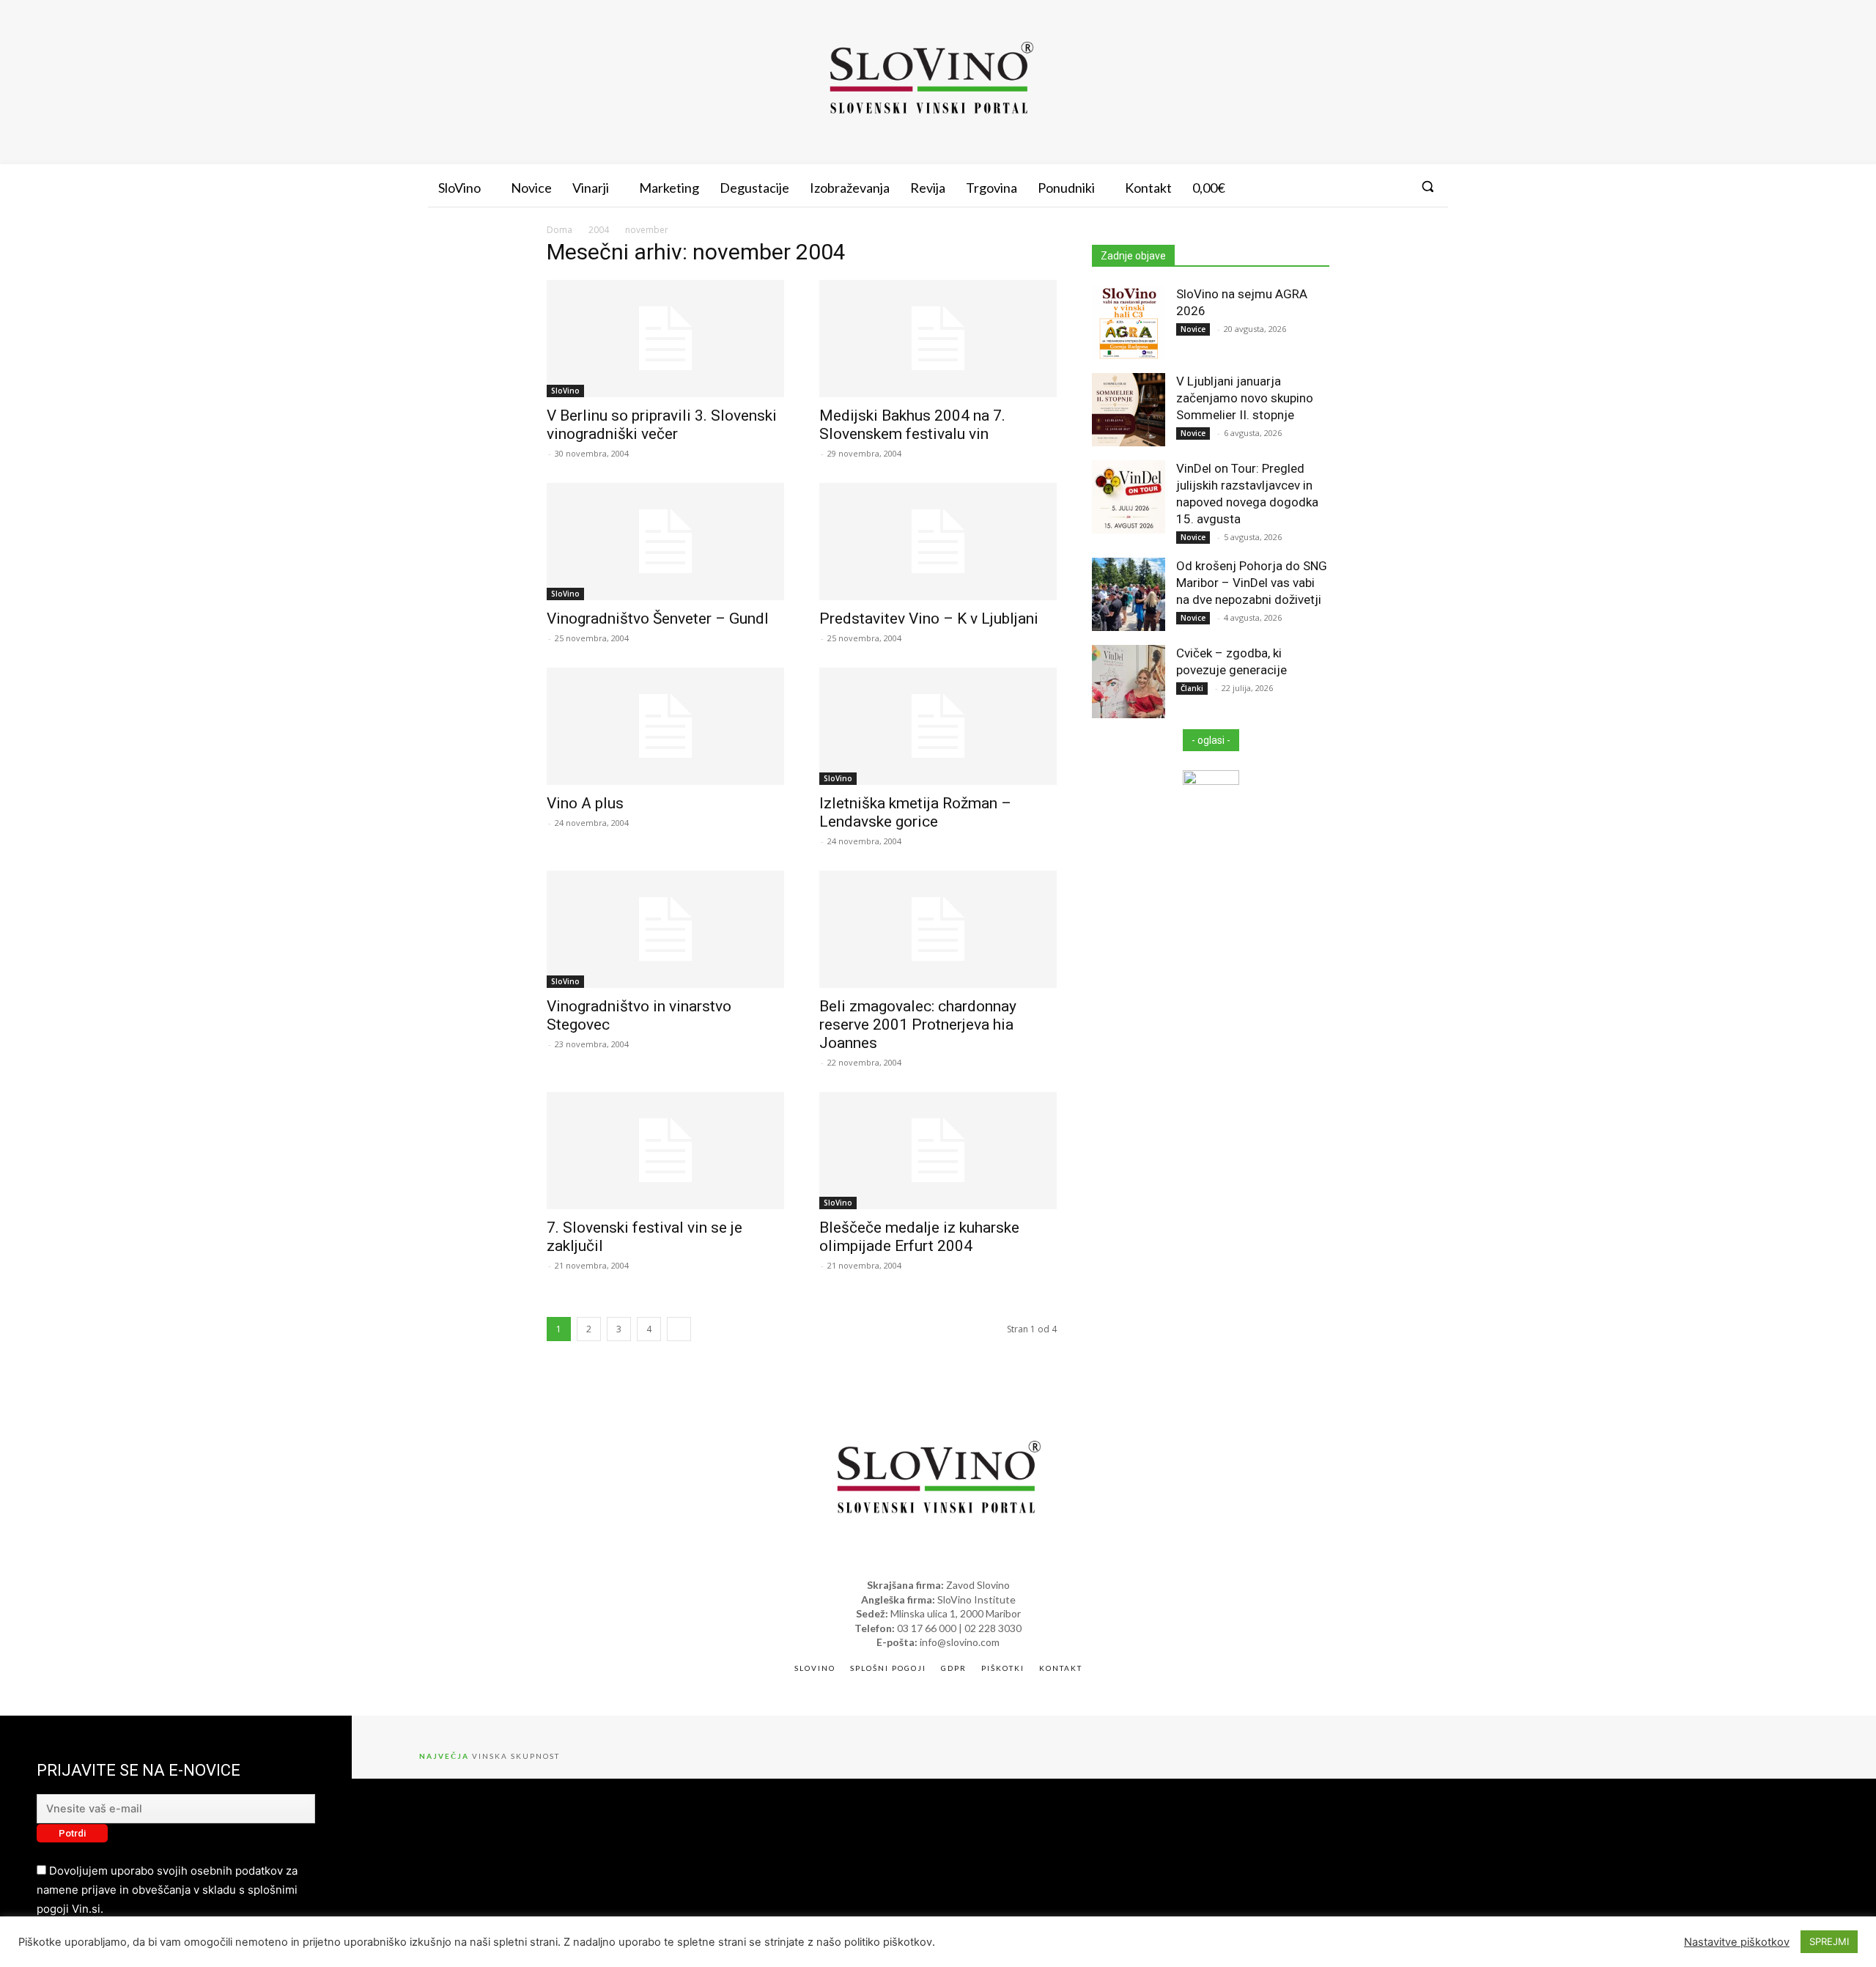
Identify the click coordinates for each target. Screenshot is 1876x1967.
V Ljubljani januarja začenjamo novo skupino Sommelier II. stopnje (1245, 398)
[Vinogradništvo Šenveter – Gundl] (665, 542)
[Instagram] (1367, 186)
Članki (1192, 688)
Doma (560, 230)
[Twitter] (1394, 186)
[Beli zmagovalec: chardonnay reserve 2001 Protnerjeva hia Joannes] (938, 929)
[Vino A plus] (665, 726)
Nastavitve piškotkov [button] (1737, 1942)
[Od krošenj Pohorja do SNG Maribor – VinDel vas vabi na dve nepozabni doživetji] (1129, 594)
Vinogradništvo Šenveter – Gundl (658, 619)
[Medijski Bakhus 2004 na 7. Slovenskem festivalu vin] (938, 339)
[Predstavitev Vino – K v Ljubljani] (938, 542)
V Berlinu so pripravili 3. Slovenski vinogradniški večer (662, 425)
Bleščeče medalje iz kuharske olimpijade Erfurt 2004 (919, 1237)
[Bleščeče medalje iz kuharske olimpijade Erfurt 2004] (938, 1151)
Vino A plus (585, 803)
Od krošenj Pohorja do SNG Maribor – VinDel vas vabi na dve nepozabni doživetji (1252, 583)
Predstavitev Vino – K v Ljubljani (929, 619)
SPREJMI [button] (1829, 1941)
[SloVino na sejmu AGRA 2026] (1129, 322)
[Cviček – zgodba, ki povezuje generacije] (1129, 682)
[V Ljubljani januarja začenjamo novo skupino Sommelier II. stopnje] (1129, 410)
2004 (599, 230)
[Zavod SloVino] (931, 80)
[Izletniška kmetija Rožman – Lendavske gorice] (938, 726)
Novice (1193, 329)
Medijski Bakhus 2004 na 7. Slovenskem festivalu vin (912, 425)
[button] (1428, 186)
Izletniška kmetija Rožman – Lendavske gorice (915, 812)
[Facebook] (1340, 186)
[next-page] (679, 1329)
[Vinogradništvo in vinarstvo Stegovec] (665, 929)
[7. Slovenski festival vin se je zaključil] (665, 1151)
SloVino (565, 391)
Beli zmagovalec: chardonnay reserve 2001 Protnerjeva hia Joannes (918, 1025)
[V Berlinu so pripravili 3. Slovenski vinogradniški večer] (665, 339)
